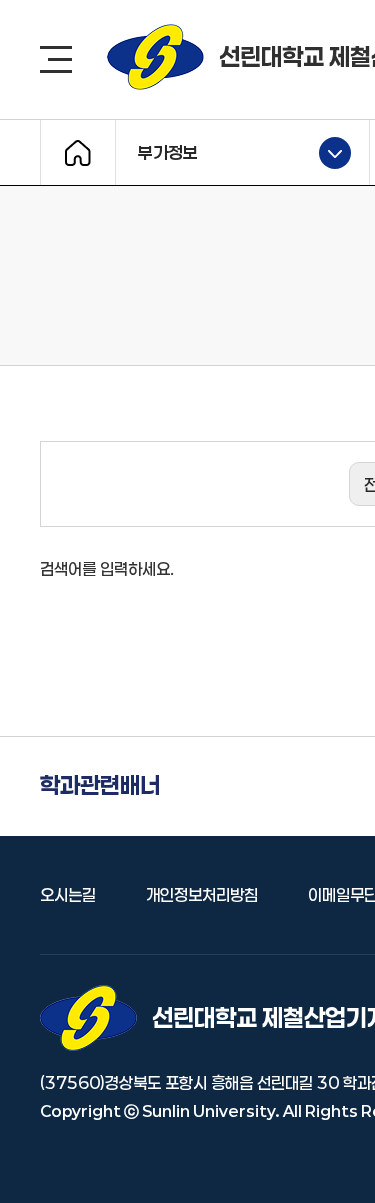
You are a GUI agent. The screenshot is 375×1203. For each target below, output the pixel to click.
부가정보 (157, 150)
